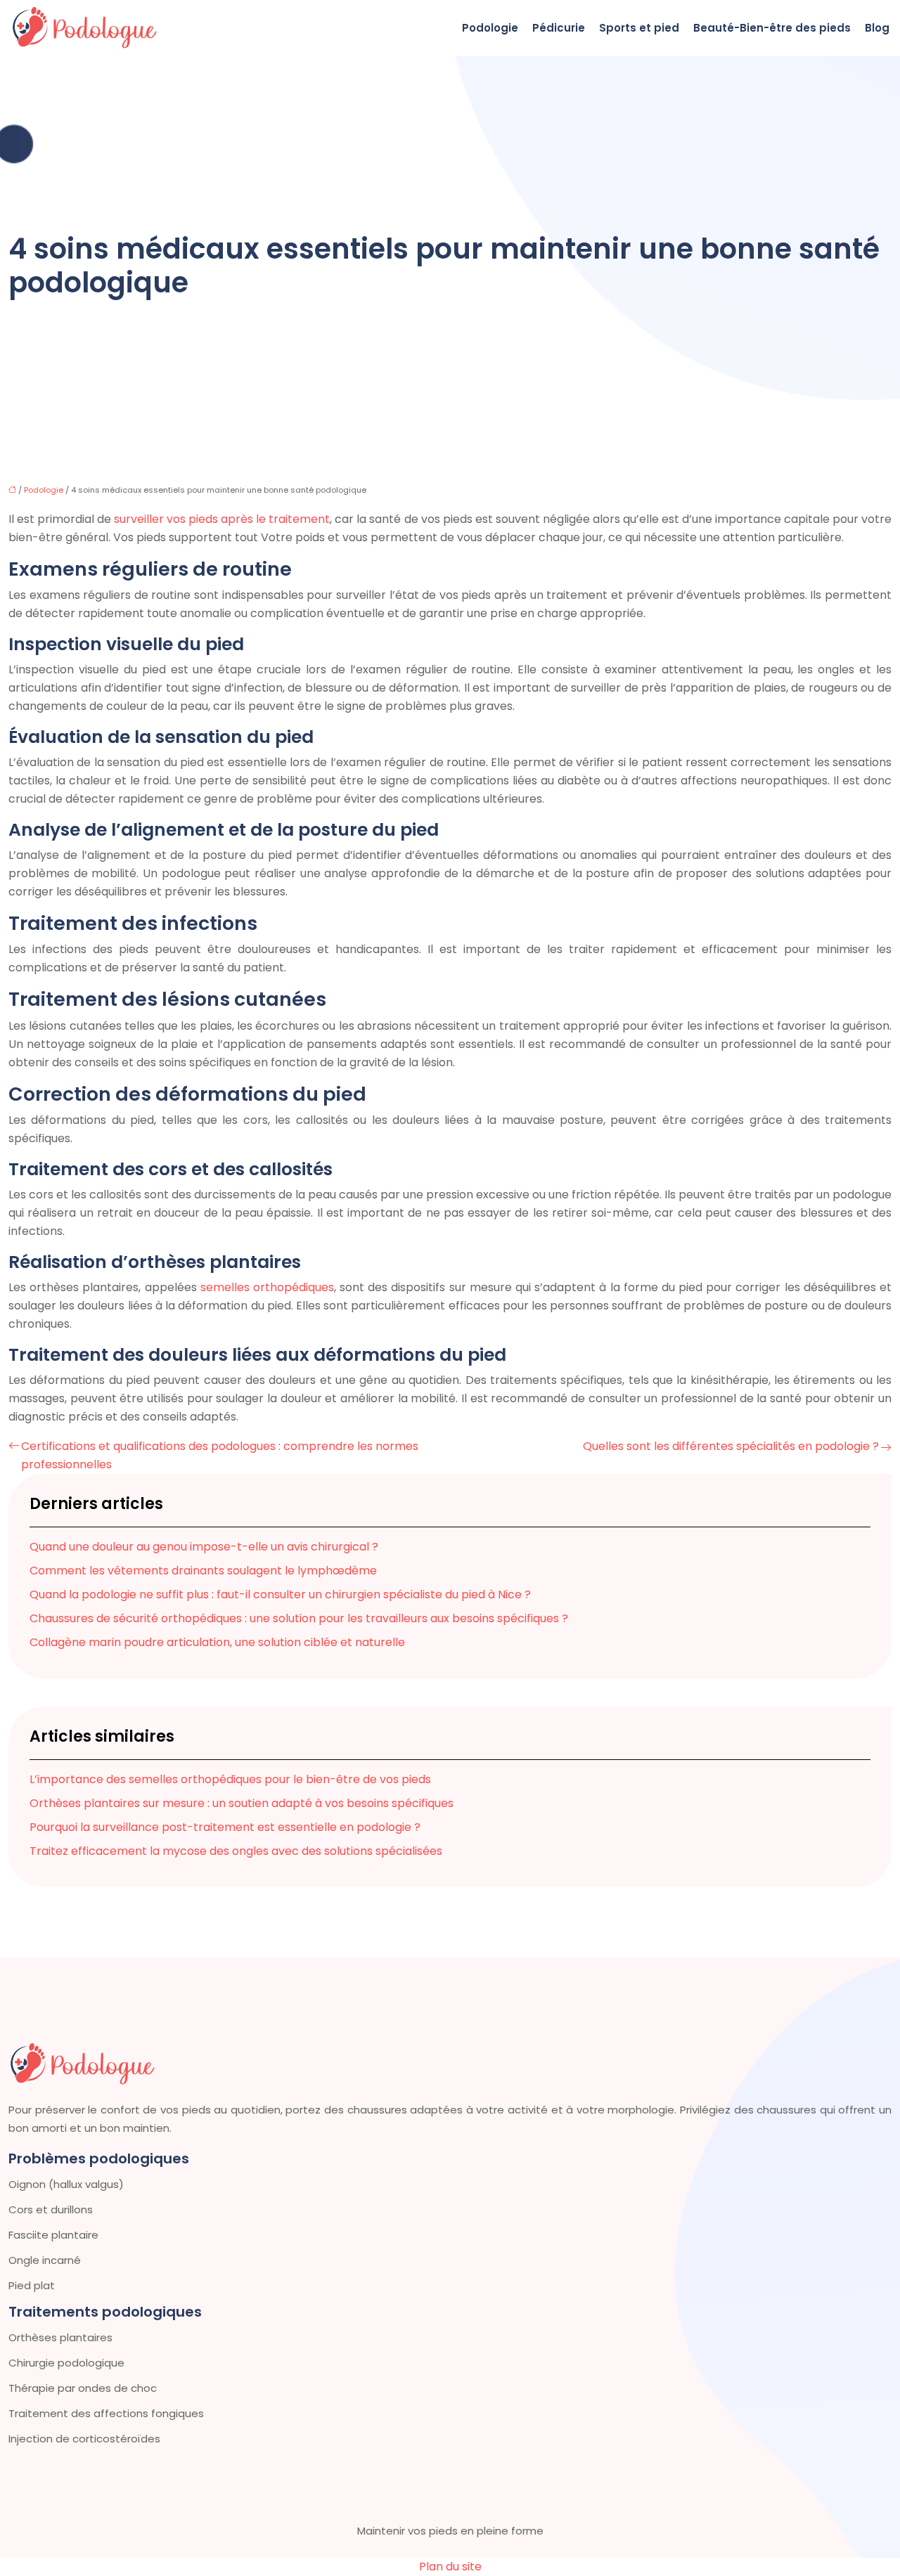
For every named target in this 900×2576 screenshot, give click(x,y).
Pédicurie (559, 28)
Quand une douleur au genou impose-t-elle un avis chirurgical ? (204, 1547)
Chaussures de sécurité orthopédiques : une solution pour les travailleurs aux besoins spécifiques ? (299, 1618)
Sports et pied (639, 28)
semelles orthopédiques (267, 1287)
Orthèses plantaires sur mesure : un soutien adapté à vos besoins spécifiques (242, 1803)
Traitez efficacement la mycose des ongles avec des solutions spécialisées (236, 1851)
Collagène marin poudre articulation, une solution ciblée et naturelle (217, 1642)
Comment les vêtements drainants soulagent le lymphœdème (203, 1571)
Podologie (490, 28)
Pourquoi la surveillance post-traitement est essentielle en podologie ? (225, 1827)
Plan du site (450, 2567)
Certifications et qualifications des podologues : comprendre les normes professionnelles (220, 1455)
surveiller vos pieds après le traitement (222, 519)
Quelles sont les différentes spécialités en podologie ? (731, 1446)
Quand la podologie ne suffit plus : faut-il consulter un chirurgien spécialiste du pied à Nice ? (280, 1594)
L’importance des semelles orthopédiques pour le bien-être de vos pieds (230, 1779)
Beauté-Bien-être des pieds (772, 28)
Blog (877, 28)
